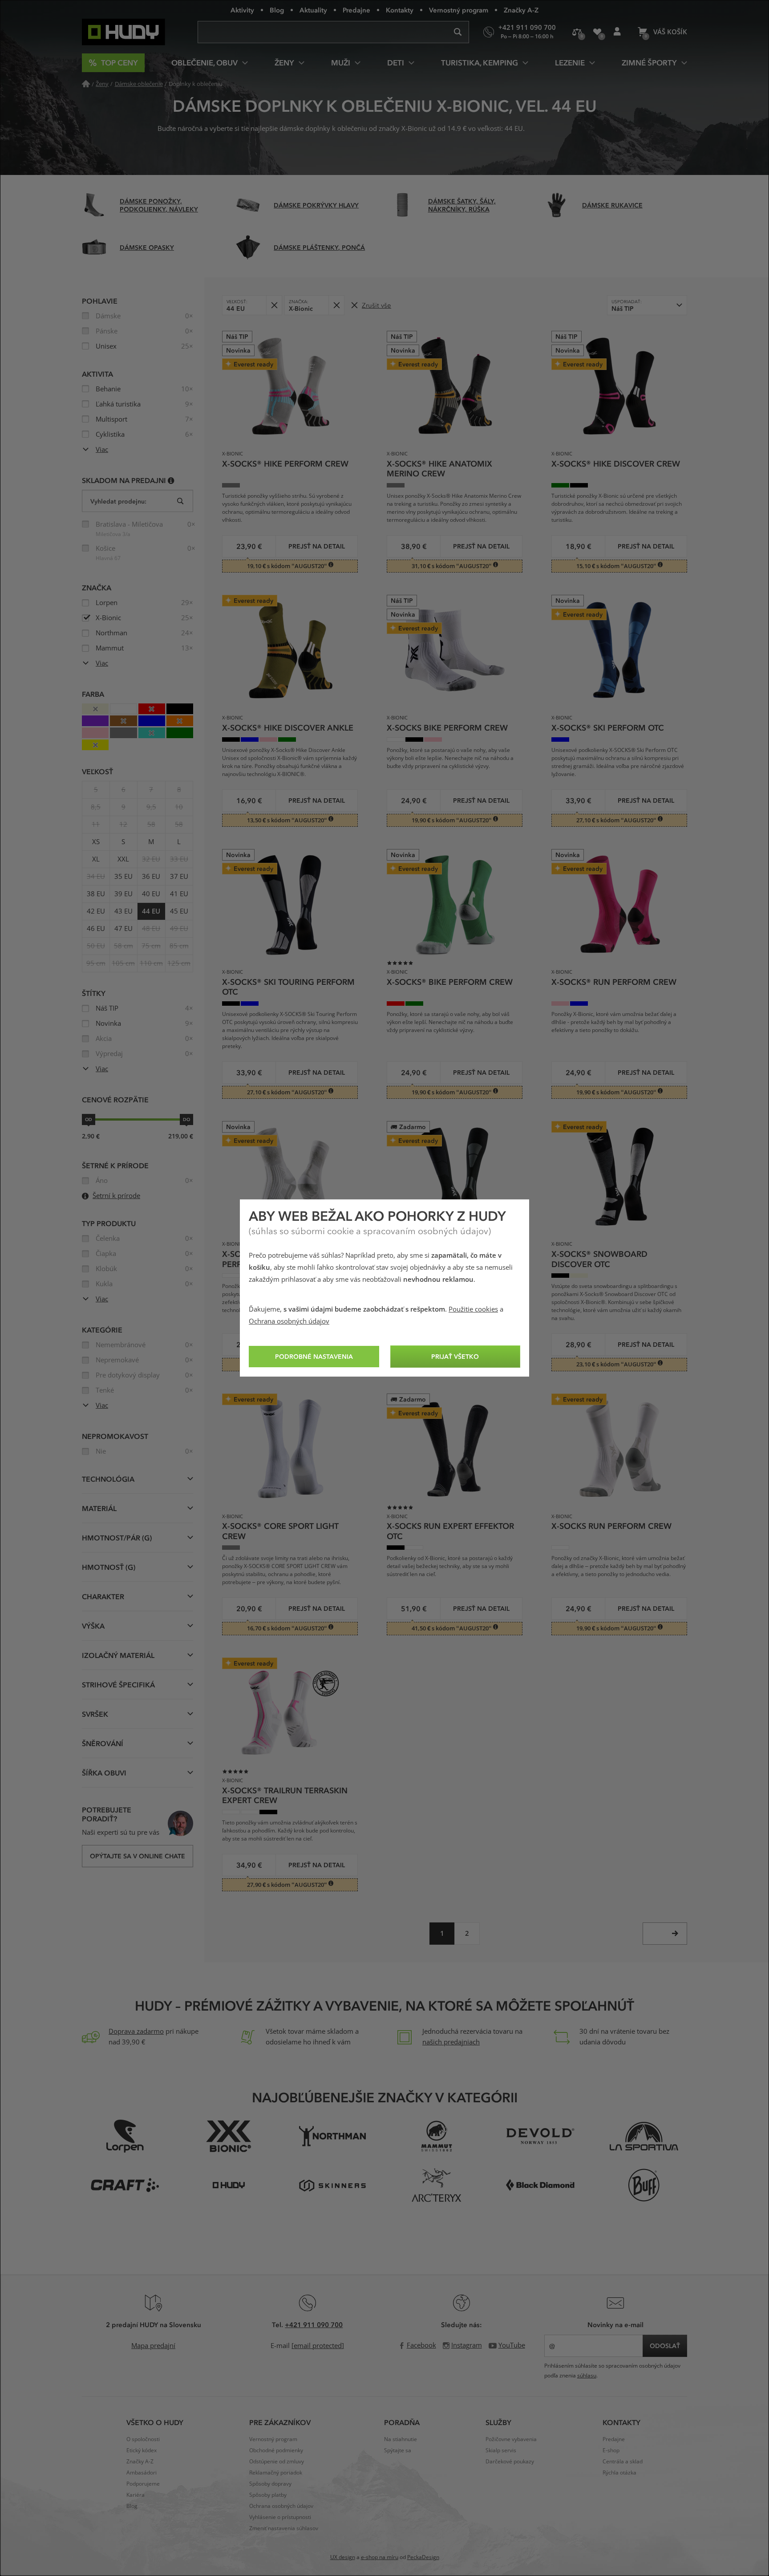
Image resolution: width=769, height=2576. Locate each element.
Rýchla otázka (619, 2473)
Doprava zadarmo (136, 2032)
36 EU (151, 877)
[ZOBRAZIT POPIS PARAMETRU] (171, 480)
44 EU (151, 911)
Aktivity (242, 10)
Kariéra (136, 2495)
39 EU (123, 894)
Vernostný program (459, 10)
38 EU (96, 894)
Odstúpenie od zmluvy (277, 2462)
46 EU (96, 929)
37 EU (179, 877)
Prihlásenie (617, 32)
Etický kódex (142, 2450)
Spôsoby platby (268, 2495)
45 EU (179, 911)
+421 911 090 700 (314, 2324)
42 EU (96, 911)
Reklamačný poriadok (276, 2473)
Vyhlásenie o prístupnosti (280, 2517)
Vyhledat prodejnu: (118, 501)
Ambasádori (142, 2473)
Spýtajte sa (398, 2450)
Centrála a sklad (623, 2462)
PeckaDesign (423, 2557)
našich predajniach (451, 2042)
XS (96, 842)
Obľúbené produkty (597, 32)
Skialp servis (501, 2450)
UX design (343, 2557)
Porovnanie (577, 32)
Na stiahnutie (401, 2439)
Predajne (356, 10)
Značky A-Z (521, 10)
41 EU (179, 894)
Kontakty (400, 10)
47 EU (123, 929)
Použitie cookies (473, 1309)
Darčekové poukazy (510, 2462)
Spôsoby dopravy (270, 2484)
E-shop (611, 2450)
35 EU (123, 877)
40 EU (151, 894)
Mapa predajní (153, 2346)
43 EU (123, 911)
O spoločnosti (143, 2439)
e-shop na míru (380, 2557)
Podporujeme (143, 2484)
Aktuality (313, 10)
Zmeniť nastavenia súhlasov (284, 2528)
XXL (123, 859)
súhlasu (587, 2376)
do (186, 1119)
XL (96, 859)
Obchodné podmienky (276, 2450)
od (89, 1119)
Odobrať (274, 305)
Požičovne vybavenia (511, 2439)
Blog (277, 10)
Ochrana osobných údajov (289, 1321)
